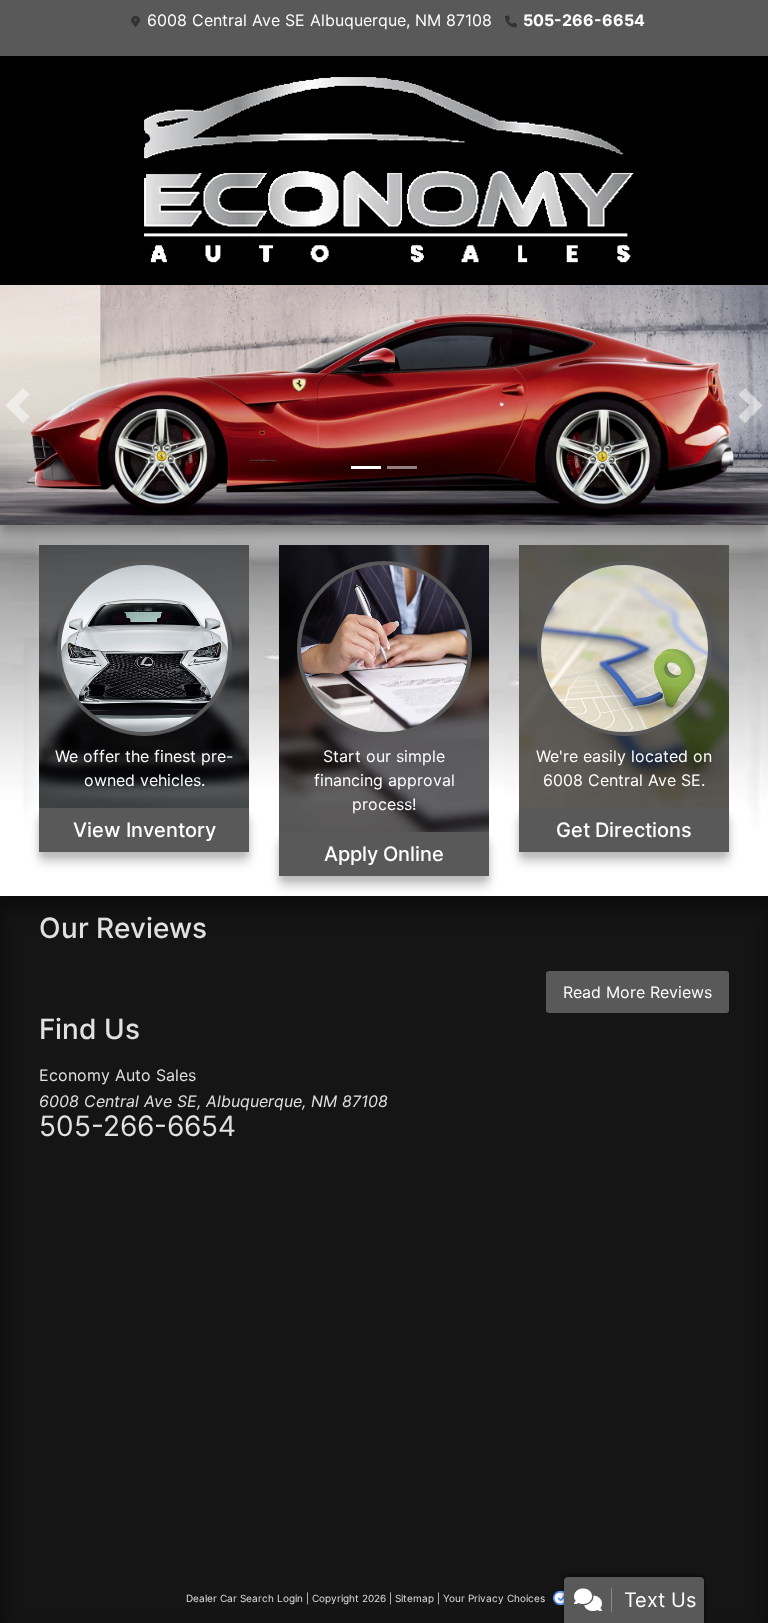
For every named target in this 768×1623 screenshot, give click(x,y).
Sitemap (414, 1598)
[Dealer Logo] (384, 170)
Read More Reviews (637, 992)
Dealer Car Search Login (244, 1598)
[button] (17, 405)
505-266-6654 (584, 20)
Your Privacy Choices (495, 1598)
